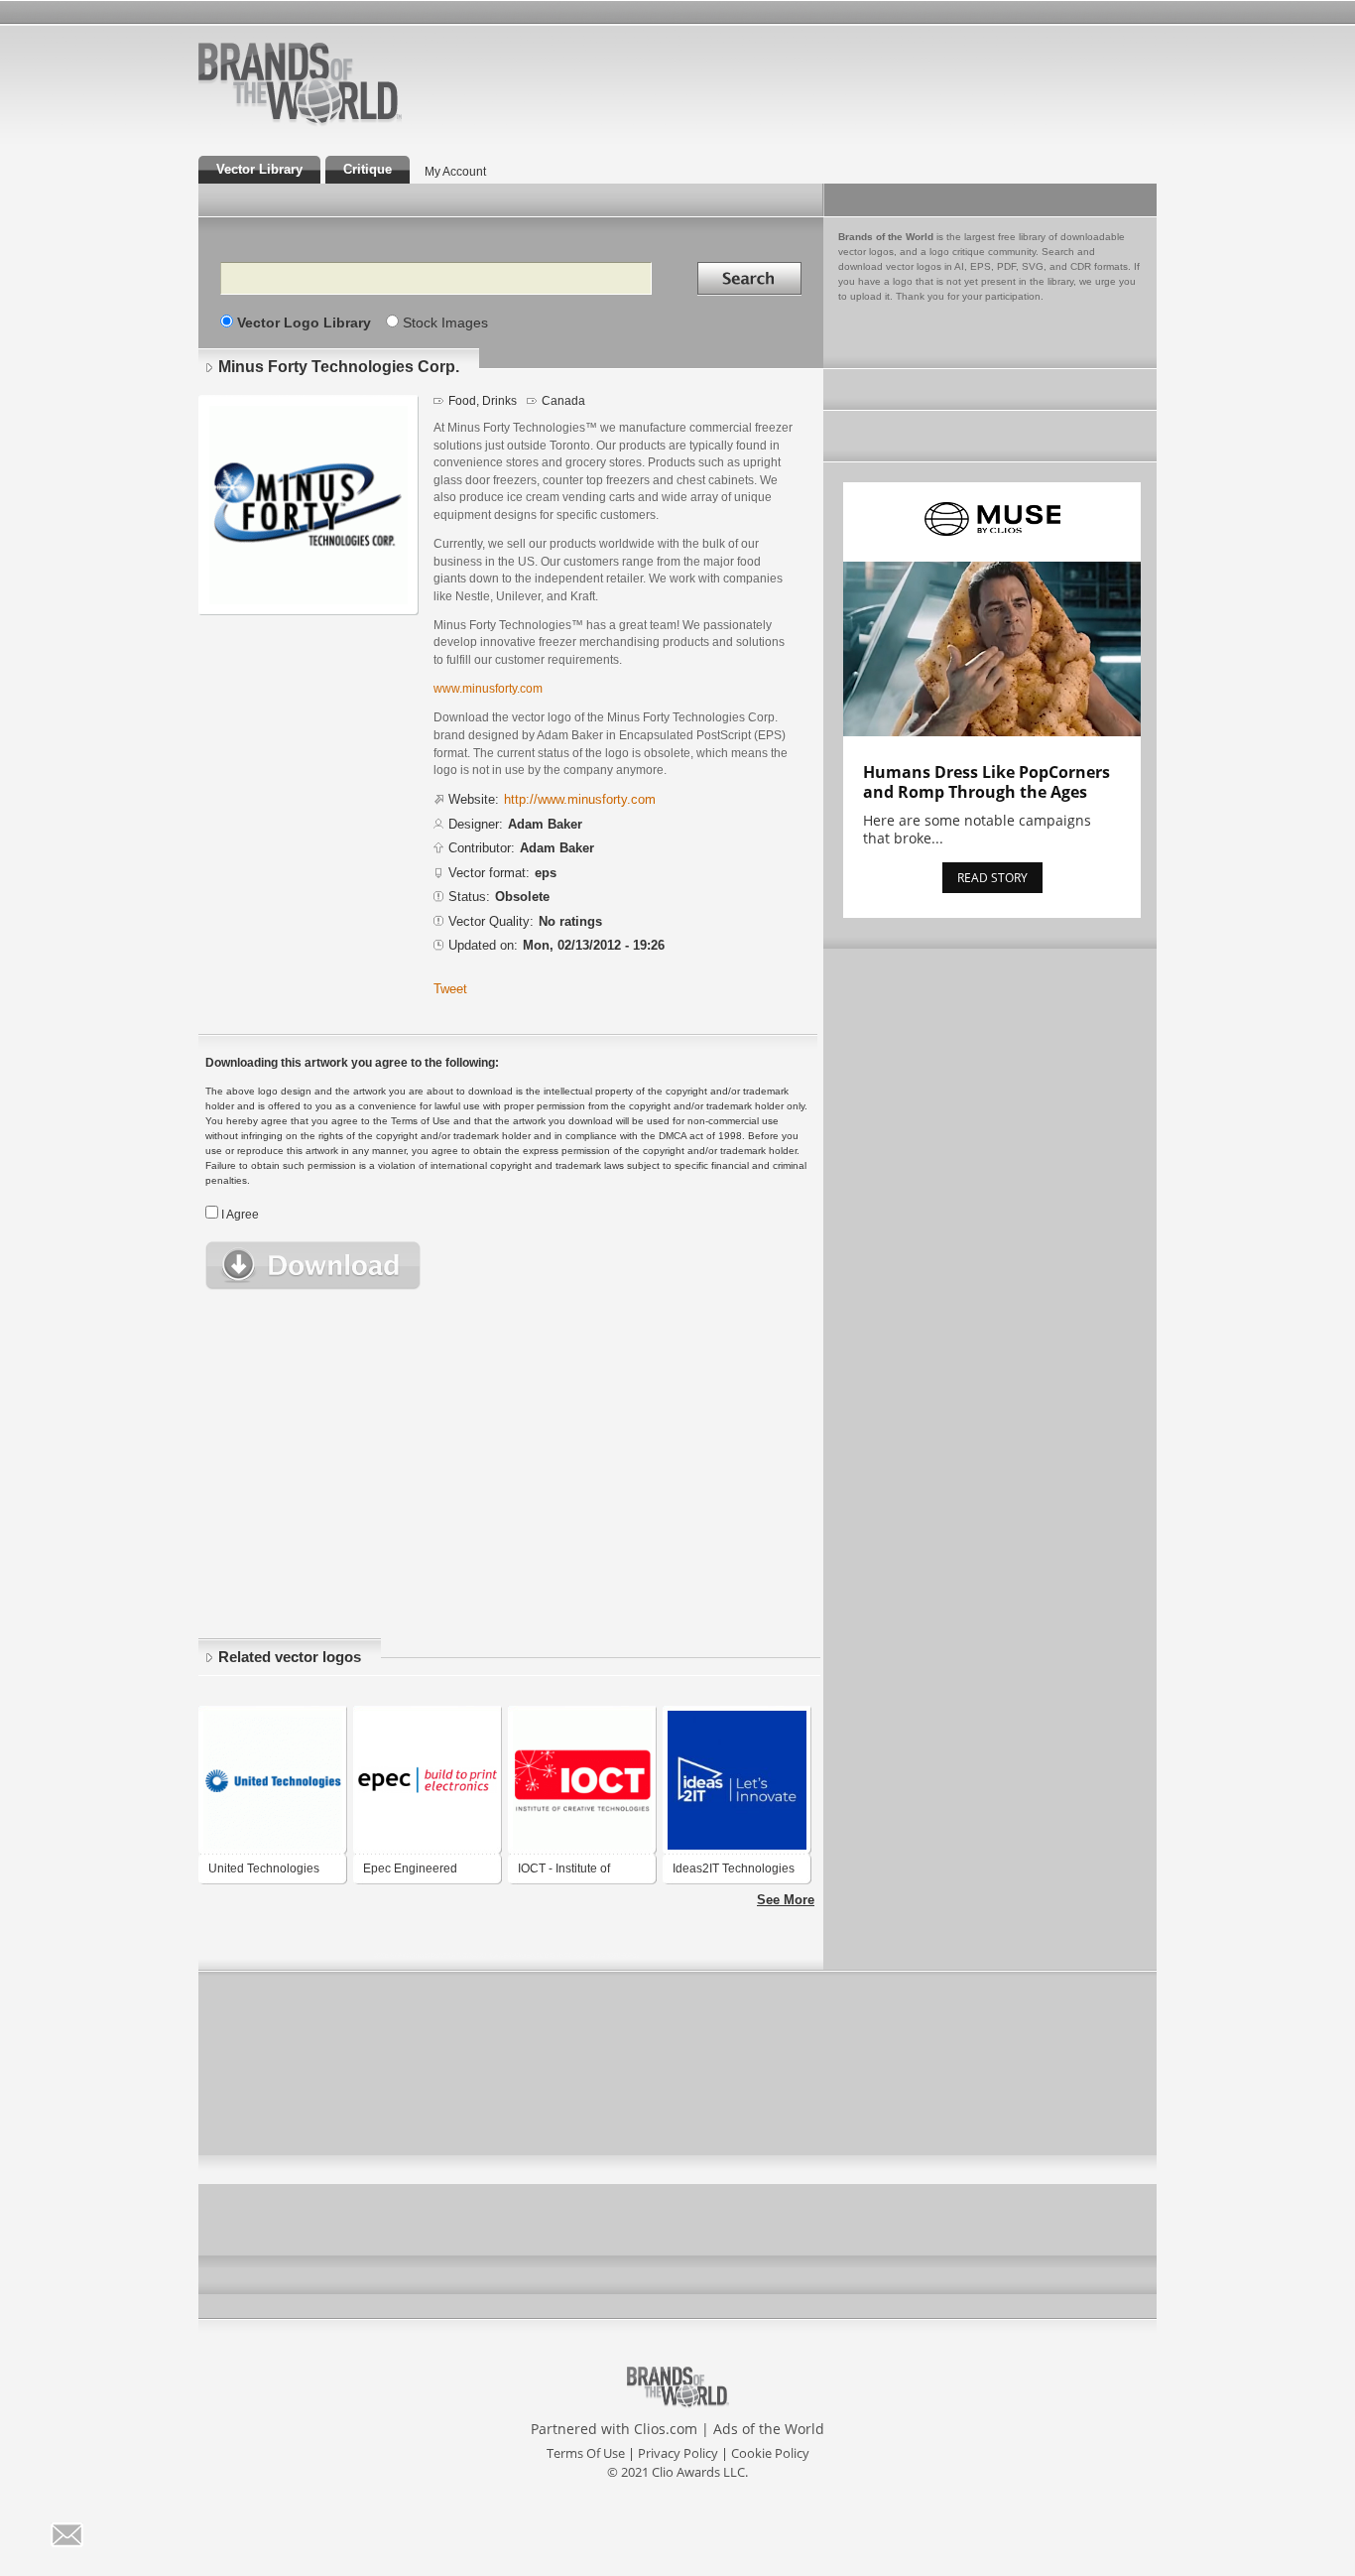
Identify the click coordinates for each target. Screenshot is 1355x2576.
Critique (368, 169)
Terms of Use (586, 2453)
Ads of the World (769, 2429)
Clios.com (666, 2429)
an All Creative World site (364, 123)
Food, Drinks (483, 401)
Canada (563, 401)
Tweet (450, 989)
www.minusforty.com (488, 688)
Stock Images (445, 322)
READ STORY (992, 878)
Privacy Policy (678, 2453)
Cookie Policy (770, 2453)
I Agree (240, 1215)
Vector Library (259, 169)
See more (786, 1900)
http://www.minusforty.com (580, 799)
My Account (455, 172)
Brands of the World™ (300, 83)
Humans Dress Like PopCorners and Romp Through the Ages (986, 782)
